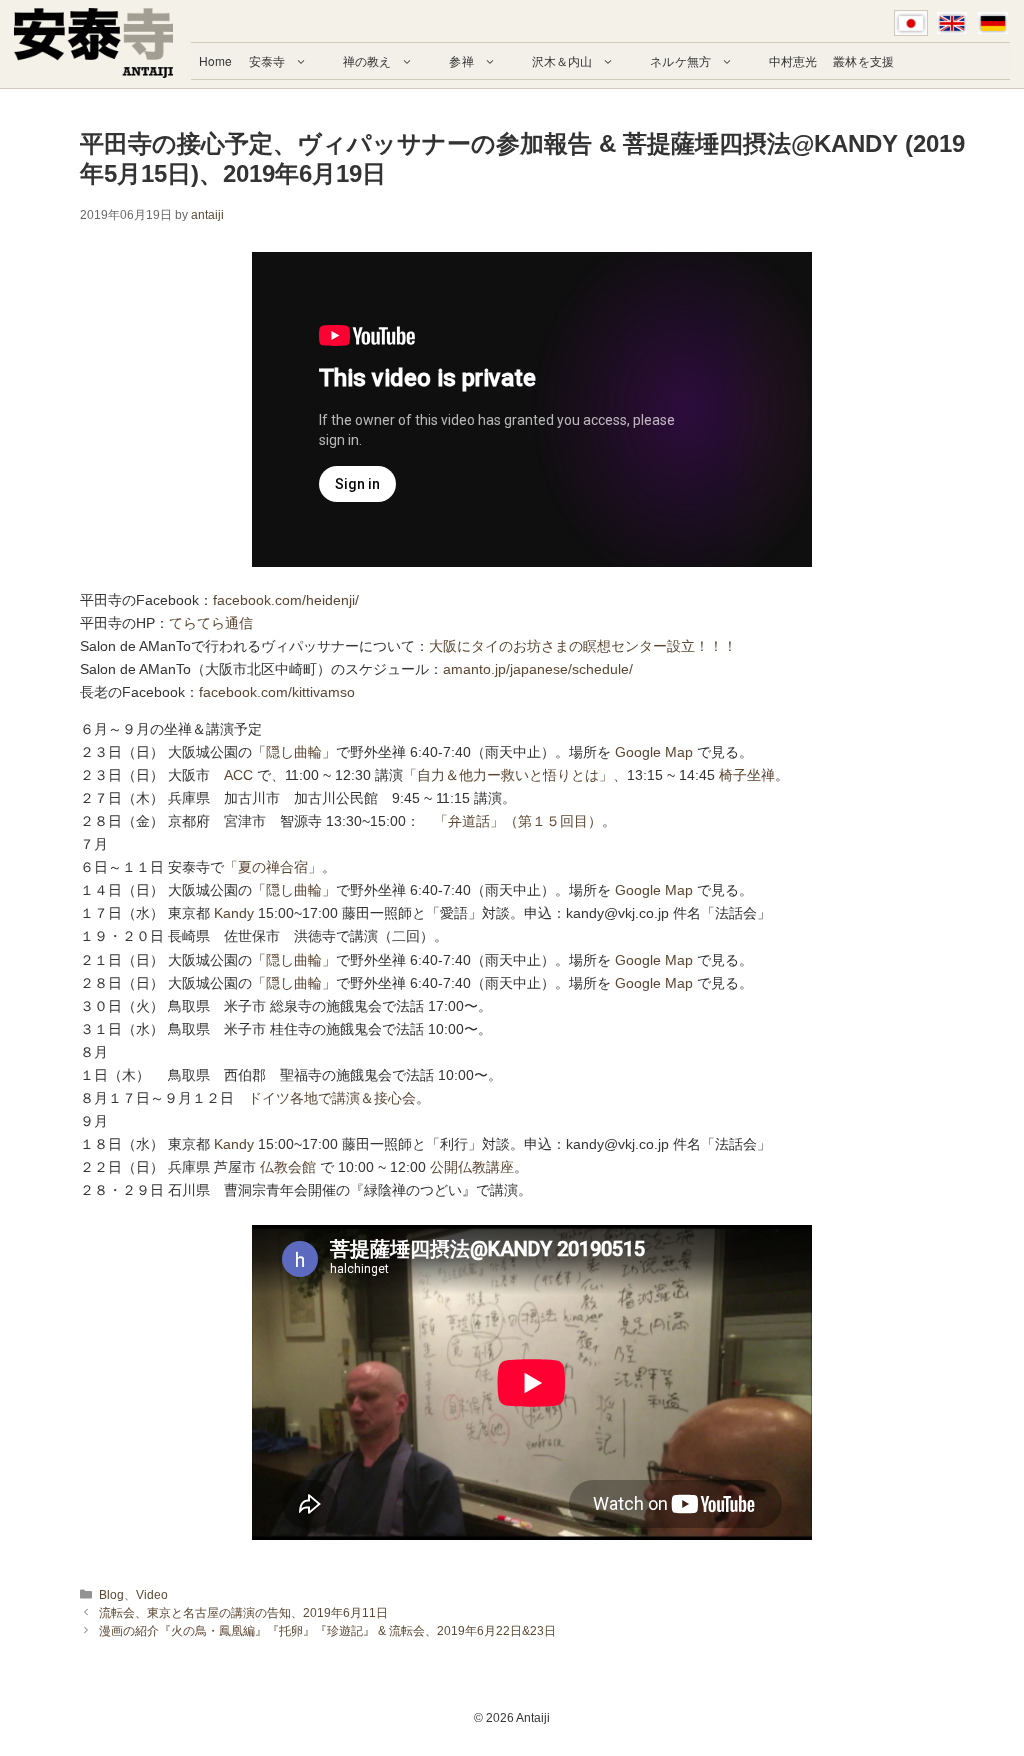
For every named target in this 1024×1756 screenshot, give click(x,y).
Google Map (654, 752)
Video (152, 1595)
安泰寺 (267, 60)
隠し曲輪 (294, 752)
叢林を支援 (863, 60)
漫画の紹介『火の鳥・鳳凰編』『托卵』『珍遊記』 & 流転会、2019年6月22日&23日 (327, 1631)
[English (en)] (952, 23)
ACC (238, 775)
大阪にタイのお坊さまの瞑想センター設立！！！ (583, 646)
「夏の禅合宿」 (273, 867)
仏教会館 (288, 1167)
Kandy (234, 913)
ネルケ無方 (680, 60)
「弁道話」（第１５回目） (518, 821)
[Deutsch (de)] (993, 23)
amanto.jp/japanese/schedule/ (538, 669)
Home (215, 60)
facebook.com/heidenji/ (286, 600)
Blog (111, 1595)
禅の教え (367, 60)
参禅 (461, 60)
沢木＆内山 (562, 60)
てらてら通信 (211, 623)
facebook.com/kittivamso (277, 692)
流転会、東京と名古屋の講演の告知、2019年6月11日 (243, 1613)
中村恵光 (793, 60)
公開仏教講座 (472, 1167)
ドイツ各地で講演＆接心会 (332, 1098)
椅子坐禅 (747, 775)
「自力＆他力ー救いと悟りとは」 (508, 775)
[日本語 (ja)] (911, 23)
